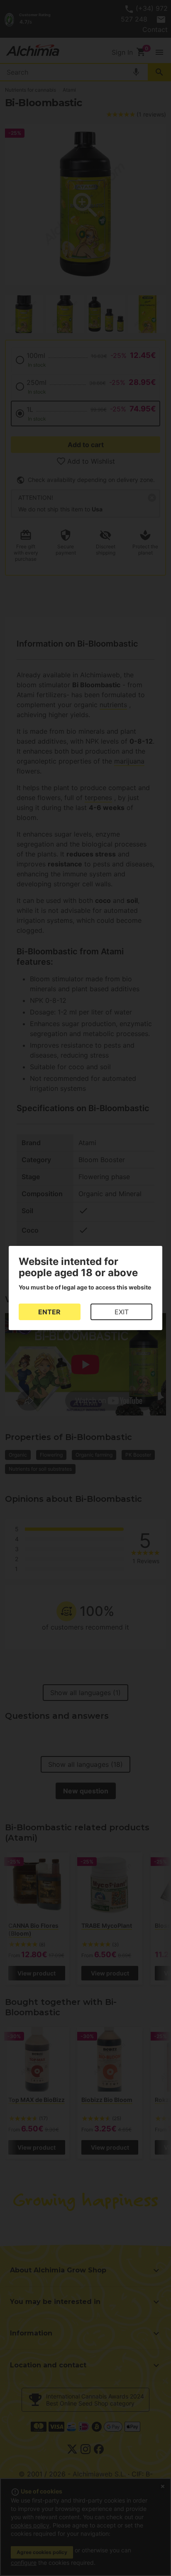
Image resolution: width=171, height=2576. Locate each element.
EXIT (122, 1312)
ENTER (49, 1312)
